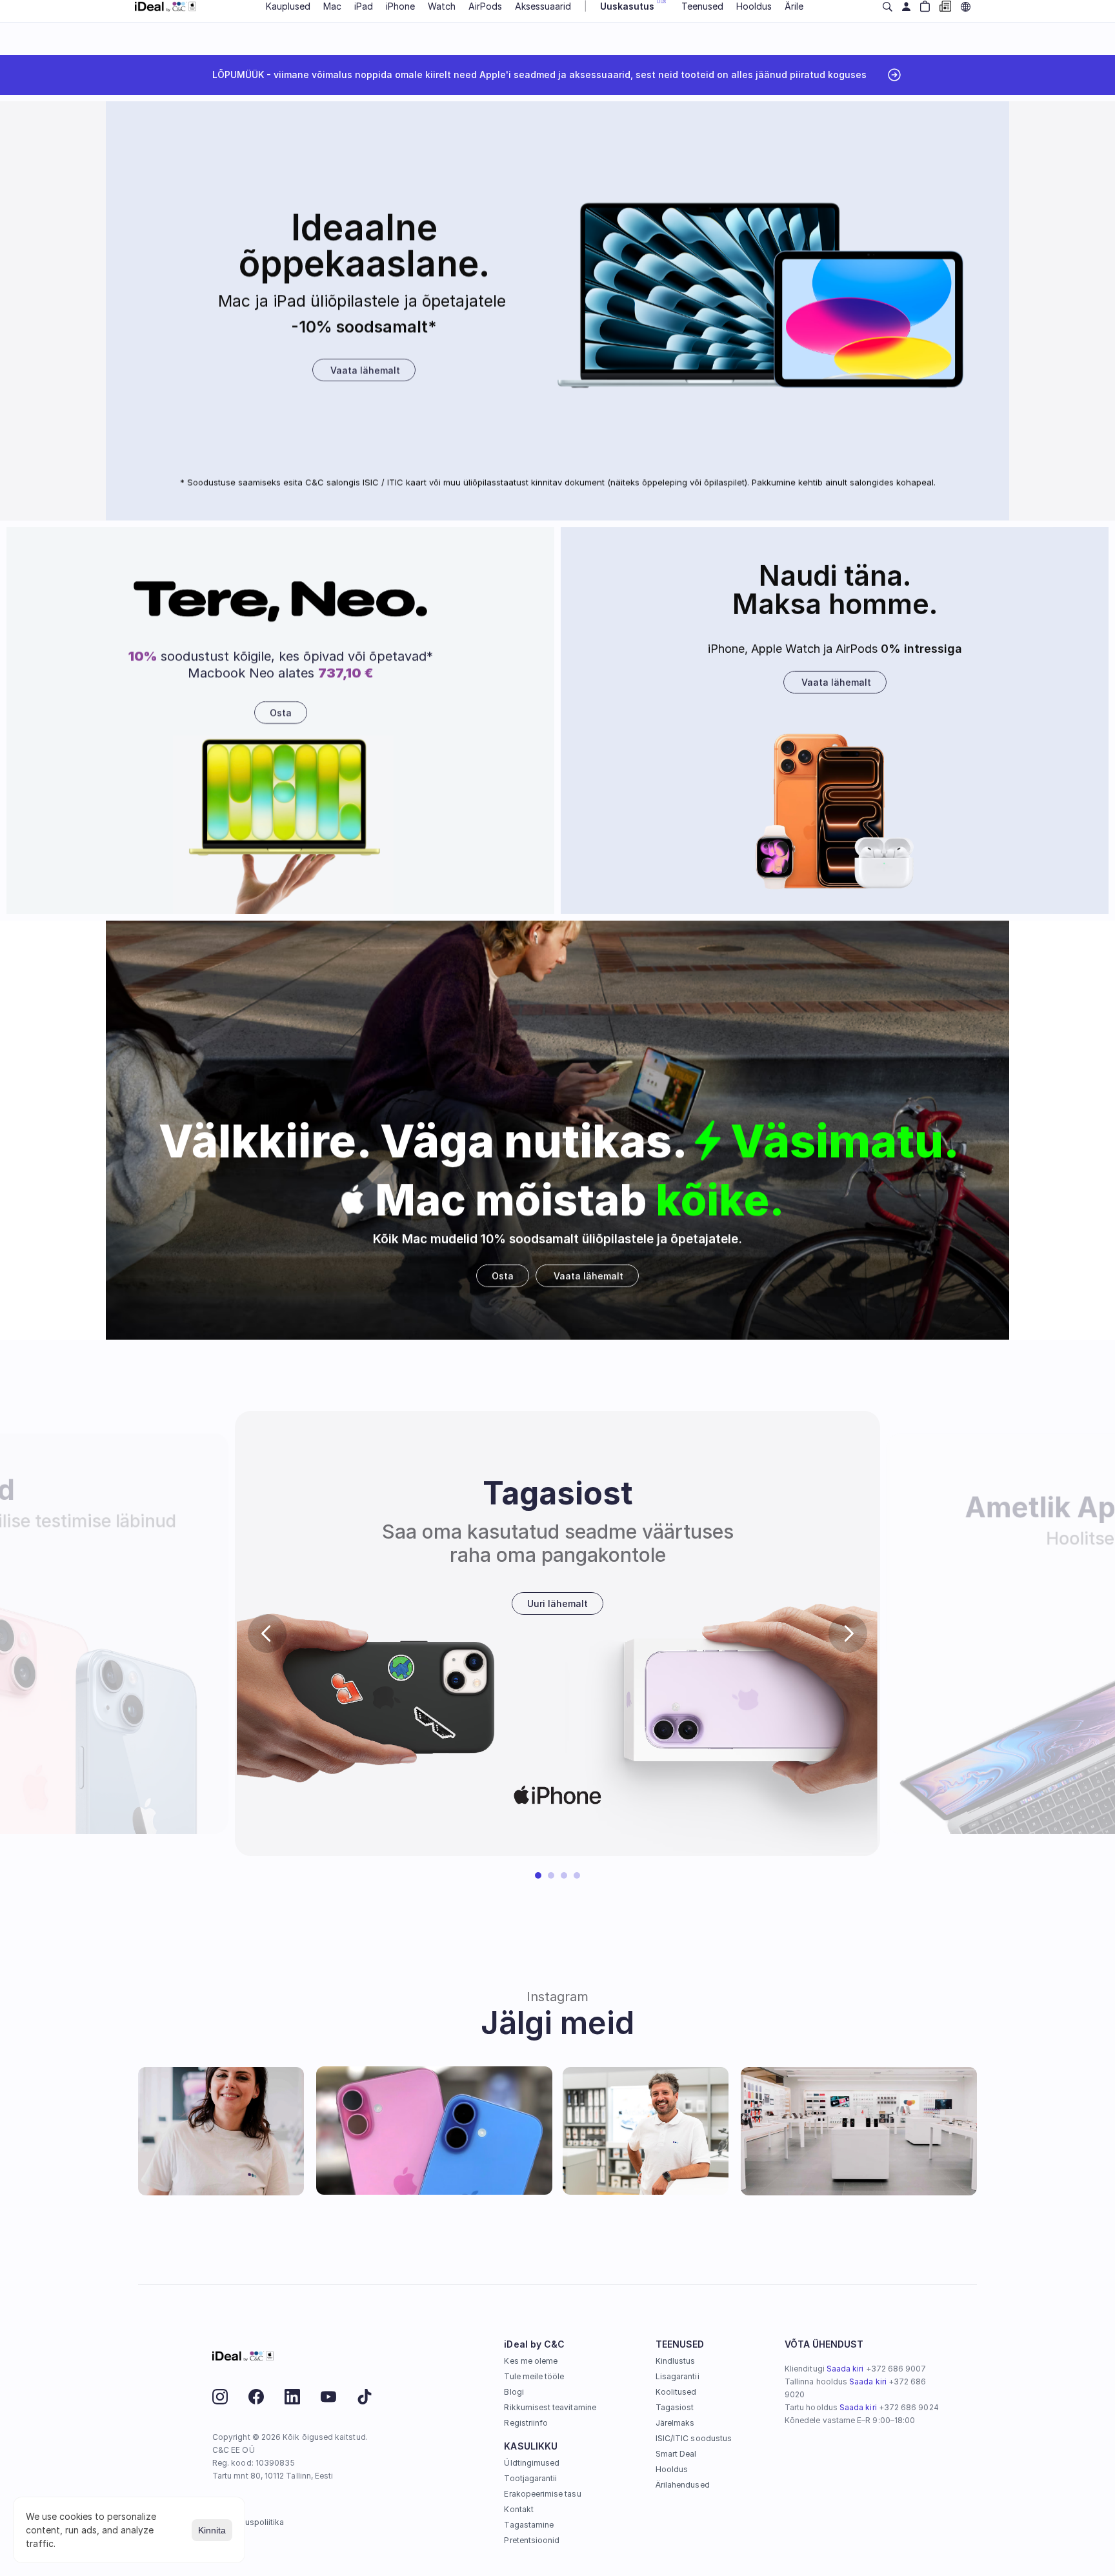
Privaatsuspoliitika (249, 2522)
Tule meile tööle (534, 2376)
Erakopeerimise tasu (542, 2494)
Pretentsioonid (532, 2540)
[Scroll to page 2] (551, 1875)
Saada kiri (845, 2369)
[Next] (848, 1633)
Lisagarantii (678, 2376)
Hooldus (672, 2469)
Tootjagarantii (530, 2478)
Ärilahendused (683, 2485)
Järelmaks (675, 2423)
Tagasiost (675, 2407)
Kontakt (518, 2509)
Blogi (514, 2392)
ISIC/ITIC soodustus (694, 2438)
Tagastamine (529, 2525)
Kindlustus (676, 2361)
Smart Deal (676, 2454)
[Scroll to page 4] (578, 1875)
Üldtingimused (532, 2463)
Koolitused (676, 2392)
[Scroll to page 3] (564, 1875)
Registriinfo (526, 2423)
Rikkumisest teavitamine (550, 2407)
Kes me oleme (531, 2361)
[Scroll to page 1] (537, 1875)
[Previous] (267, 1633)
